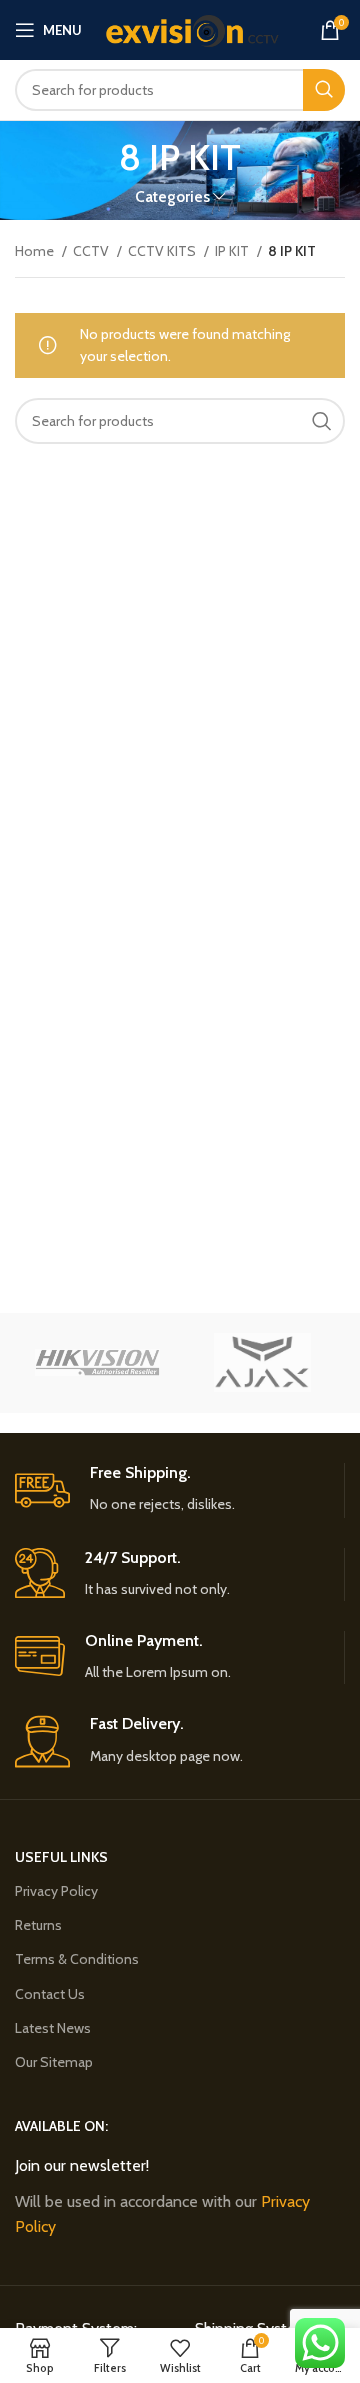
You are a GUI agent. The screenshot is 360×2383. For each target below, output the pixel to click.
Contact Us (50, 1994)
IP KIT (233, 251)
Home (36, 251)
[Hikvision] (97, 1363)
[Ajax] (262, 1363)
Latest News (53, 2028)
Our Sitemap (54, 2062)
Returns (38, 1925)
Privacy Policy (56, 1891)
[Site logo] (191, 28)
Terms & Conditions (77, 1959)
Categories (172, 196)
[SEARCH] (324, 90)
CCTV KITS (163, 251)
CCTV (92, 251)
